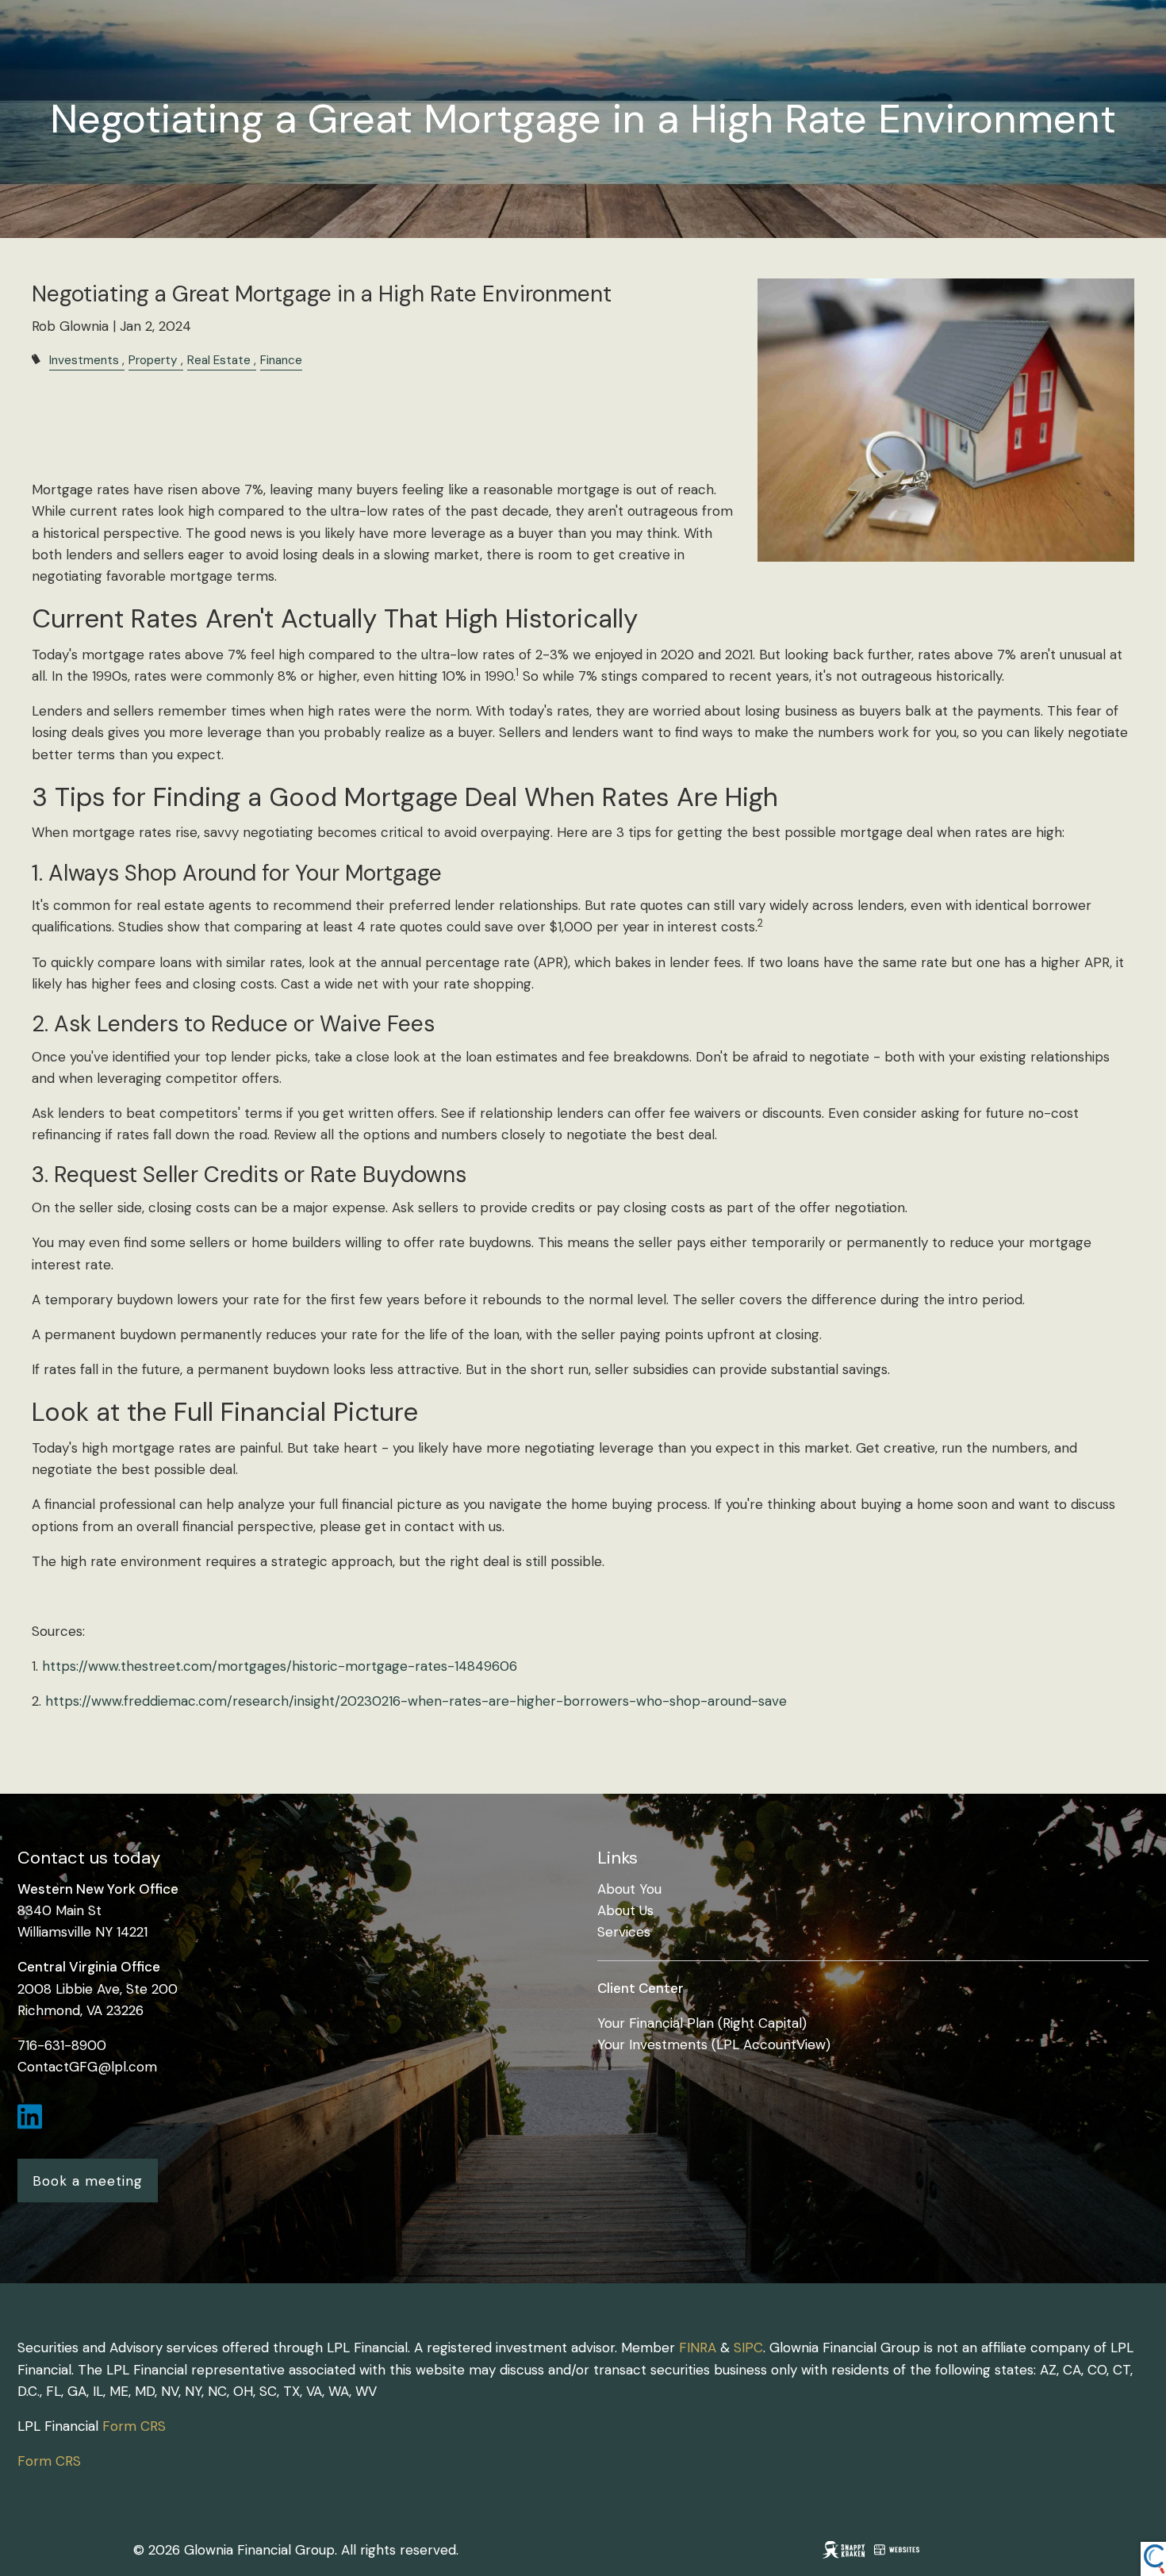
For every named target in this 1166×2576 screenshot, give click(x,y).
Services (624, 1932)
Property (153, 360)
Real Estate (219, 360)
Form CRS (134, 2426)
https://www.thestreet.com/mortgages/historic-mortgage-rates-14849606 (280, 1666)
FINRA (698, 2348)
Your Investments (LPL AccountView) (714, 2044)
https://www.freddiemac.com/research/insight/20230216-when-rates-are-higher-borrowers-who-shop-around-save (416, 1701)
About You (629, 1889)
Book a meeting (88, 2181)
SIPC (748, 2348)
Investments (84, 360)
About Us (625, 1910)
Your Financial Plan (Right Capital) (702, 2023)
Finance (281, 360)
